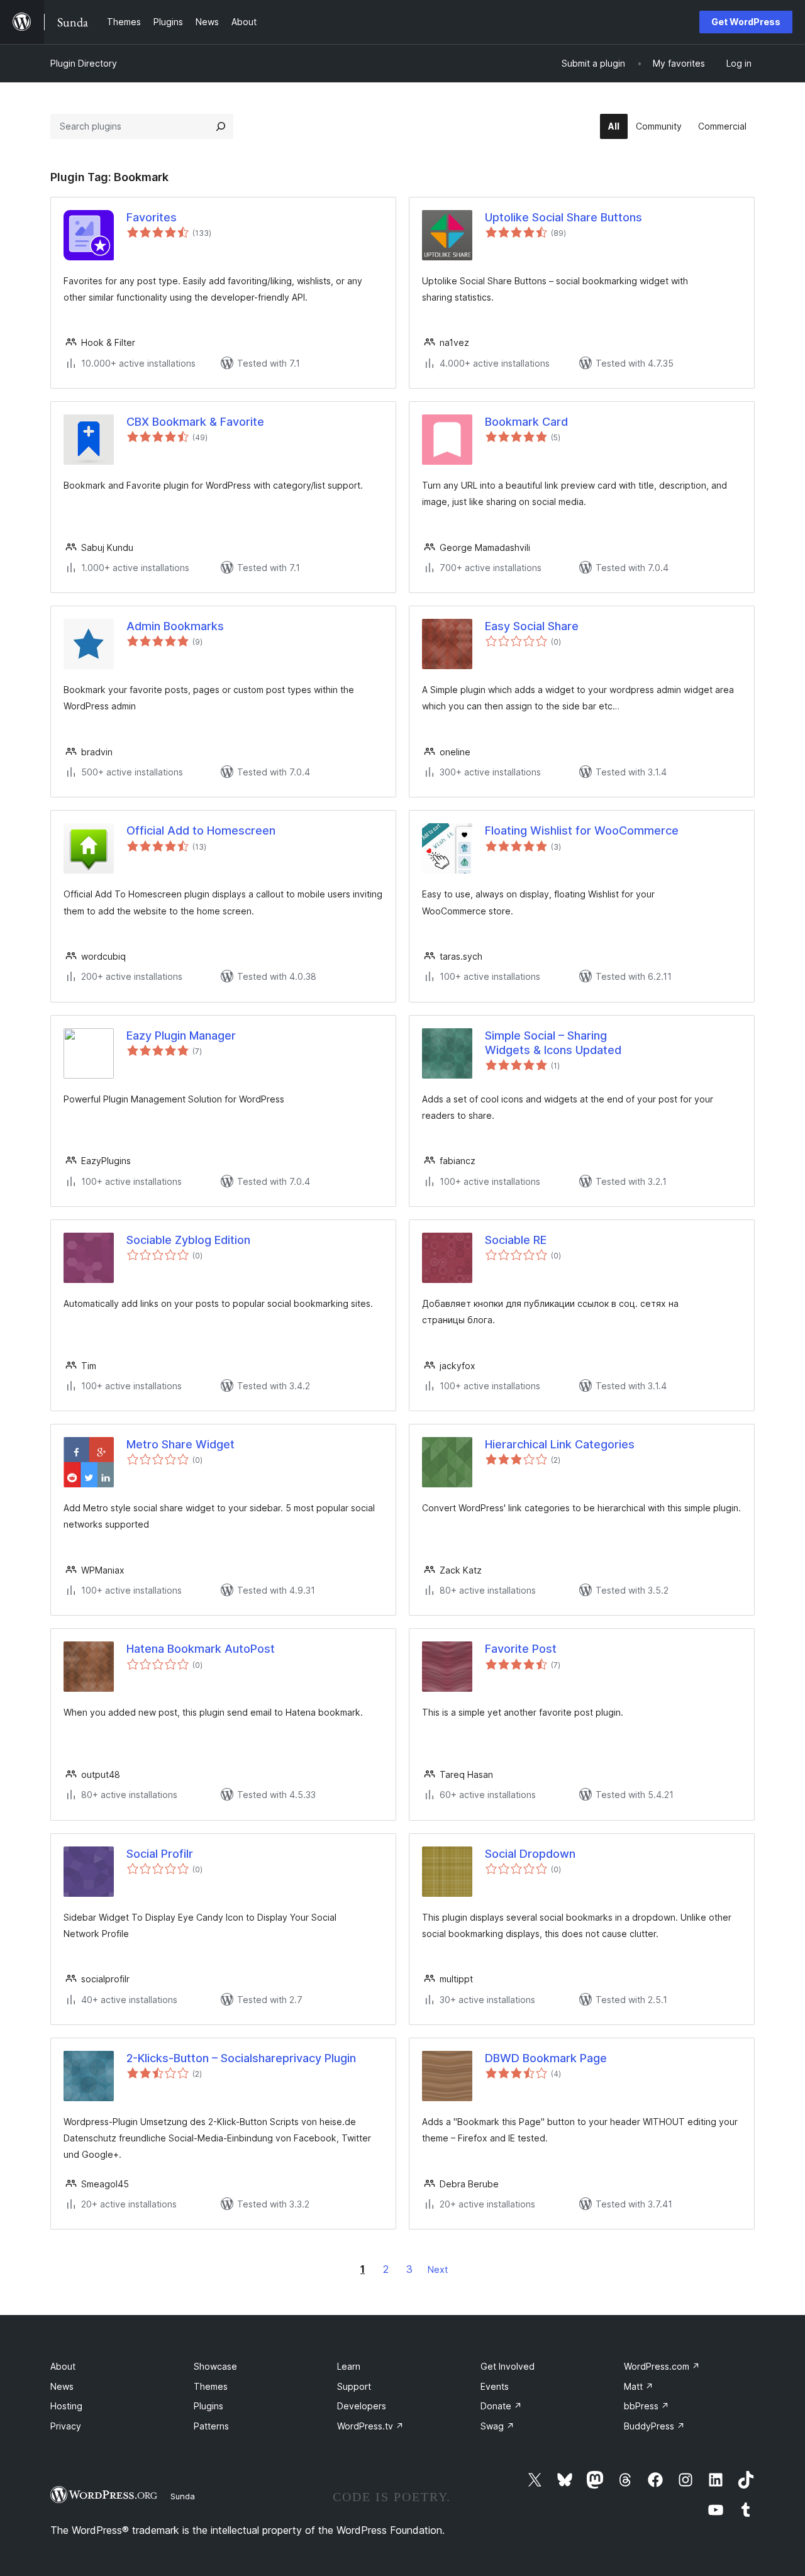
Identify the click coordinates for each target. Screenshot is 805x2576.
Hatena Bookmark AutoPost (201, 1649)
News (62, 2386)
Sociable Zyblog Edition (188, 1240)
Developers (362, 2406)
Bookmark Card (526, 422)
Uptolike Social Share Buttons (563, 217)
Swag (497, 2426)
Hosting (66, 2406)
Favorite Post (521, 1649)
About (63, 2366)
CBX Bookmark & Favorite (195, 422)
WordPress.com (662, 2366)
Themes (211, 2386)
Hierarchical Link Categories (560, 1444)
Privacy (66, 2426)
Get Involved (508, 2366)
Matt (639, 2386)
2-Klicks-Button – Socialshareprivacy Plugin (241, 2058)
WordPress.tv (370, 2426)
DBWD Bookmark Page (546, 2058)
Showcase (215, 2366)
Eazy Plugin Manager (181, 1035)
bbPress (647, 2406)
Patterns (211, 2426)
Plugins (208, 2406)
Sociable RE (516, 1240)
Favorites (152, 217)
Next (438, 2269)
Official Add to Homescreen (201, 830)
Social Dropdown (530, 1854)
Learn (349, 2366)
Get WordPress (746, 22)
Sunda (183, 2496)
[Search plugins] (221, 126)
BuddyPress (654, 2426)
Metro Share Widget (180, 1444)
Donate (501, 2406)
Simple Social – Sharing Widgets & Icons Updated (553, 1043)
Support (354, 2386)
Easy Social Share (532, 626)
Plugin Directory (84, 63)
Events (495, 2386)
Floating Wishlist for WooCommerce (582, 830)
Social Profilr (160, 1854)
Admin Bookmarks (175, 626)
